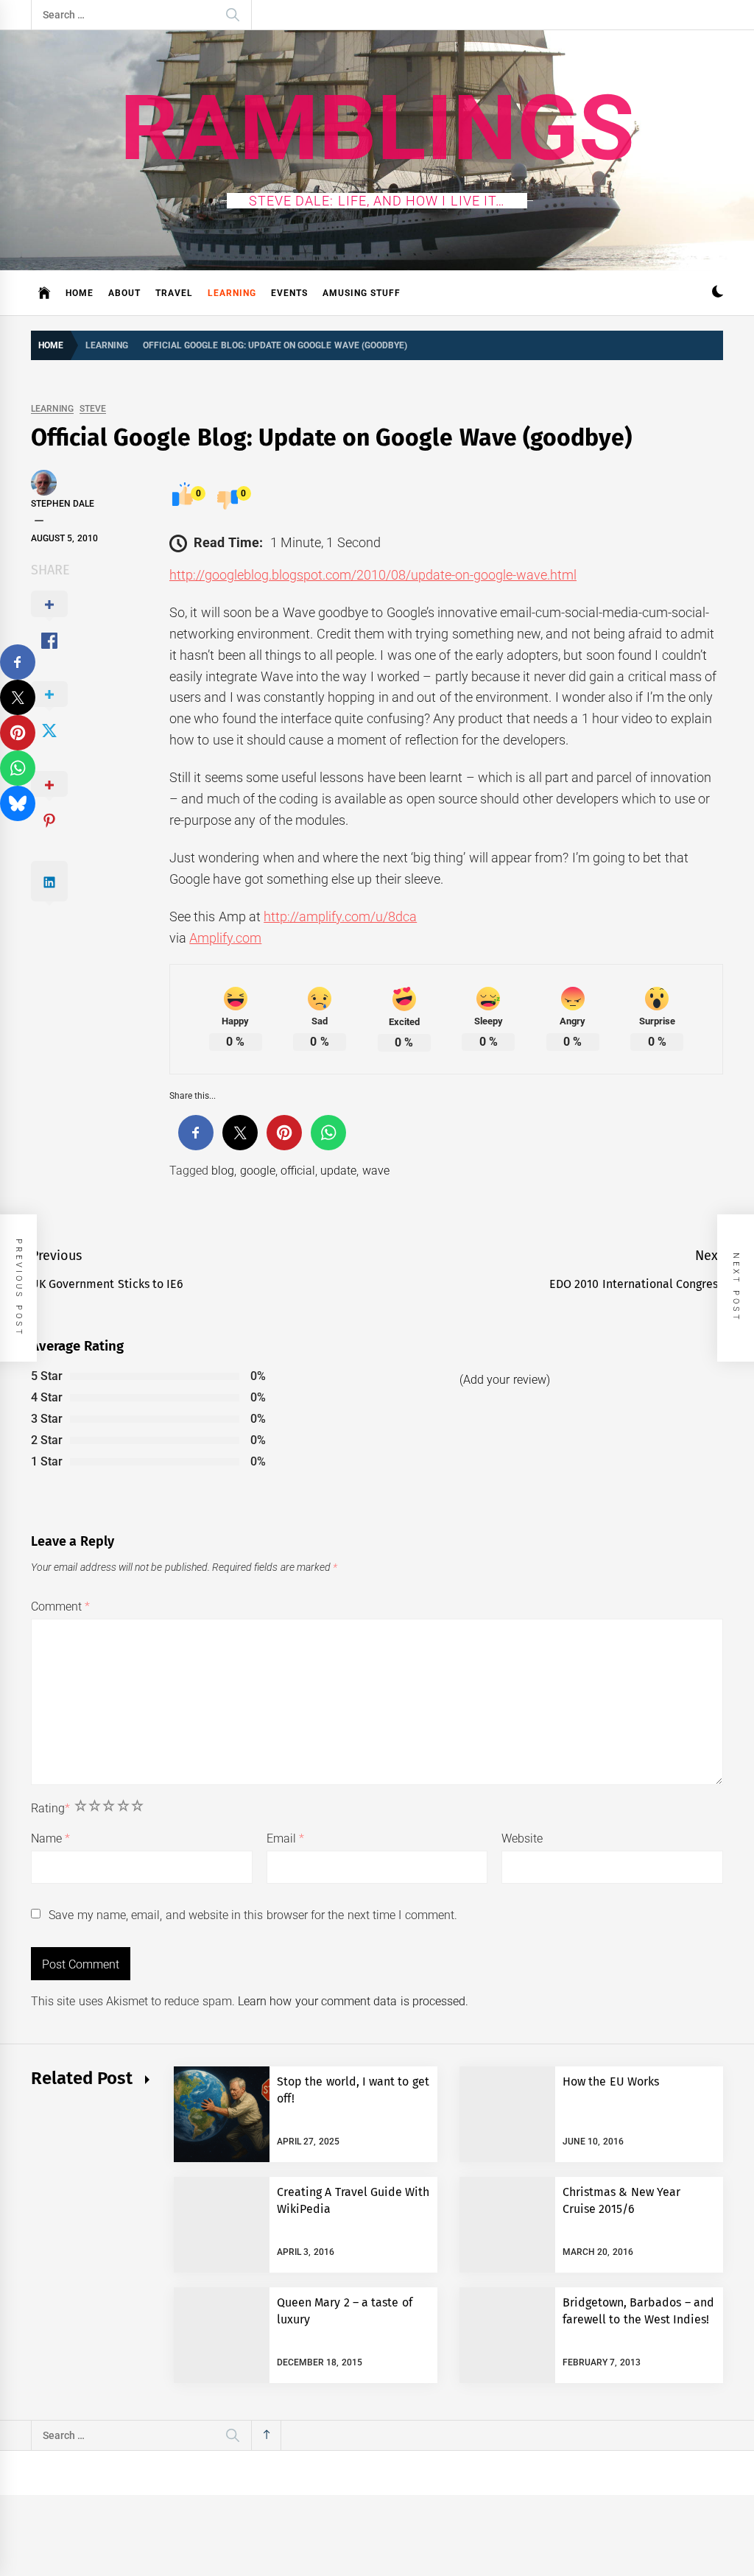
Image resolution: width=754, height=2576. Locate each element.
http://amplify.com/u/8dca (340, 916)
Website (522, 1838)
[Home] (45, 293)
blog (223, 1171)
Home (80, 293)
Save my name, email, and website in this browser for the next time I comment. (253, 1915)
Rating (50, 1808)
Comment (60, 1607)
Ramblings (377, 128)
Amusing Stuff (362, 293)
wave (376, 1171)
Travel (174, 293)
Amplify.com (225, 938)
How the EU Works (611, 2081)
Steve (93, 409)
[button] (718, 293)
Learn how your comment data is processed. (353, 2001)
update (338, 1171)
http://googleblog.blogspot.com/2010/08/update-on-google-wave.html (373, 575)
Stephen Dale (63, 504)
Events (289, 293)
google (258, 1171)
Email (285, 1838)
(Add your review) (505, 1380)
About (124, 293)
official (298, 1171)
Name (50, 1838)
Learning (232, 293)
